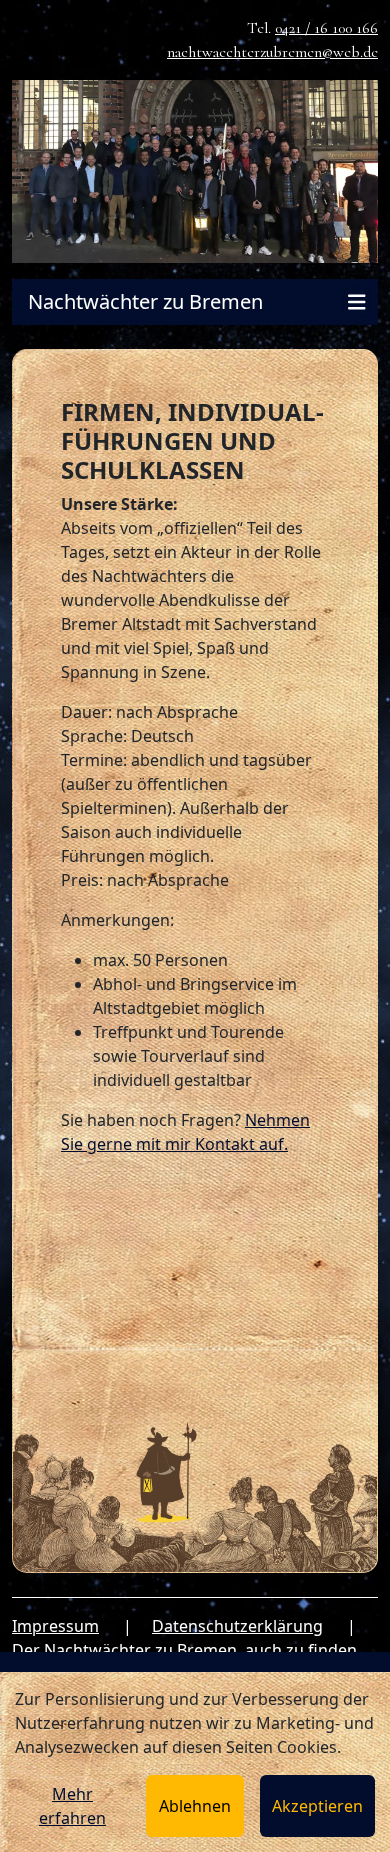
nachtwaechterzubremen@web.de (272, 52)
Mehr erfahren (72, 1806)
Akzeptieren (317, 1806)
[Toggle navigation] (357, 302)
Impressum (55, 1626)
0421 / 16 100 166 (326, 28)
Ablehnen (195, 1806)
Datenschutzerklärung (237, 1626)
